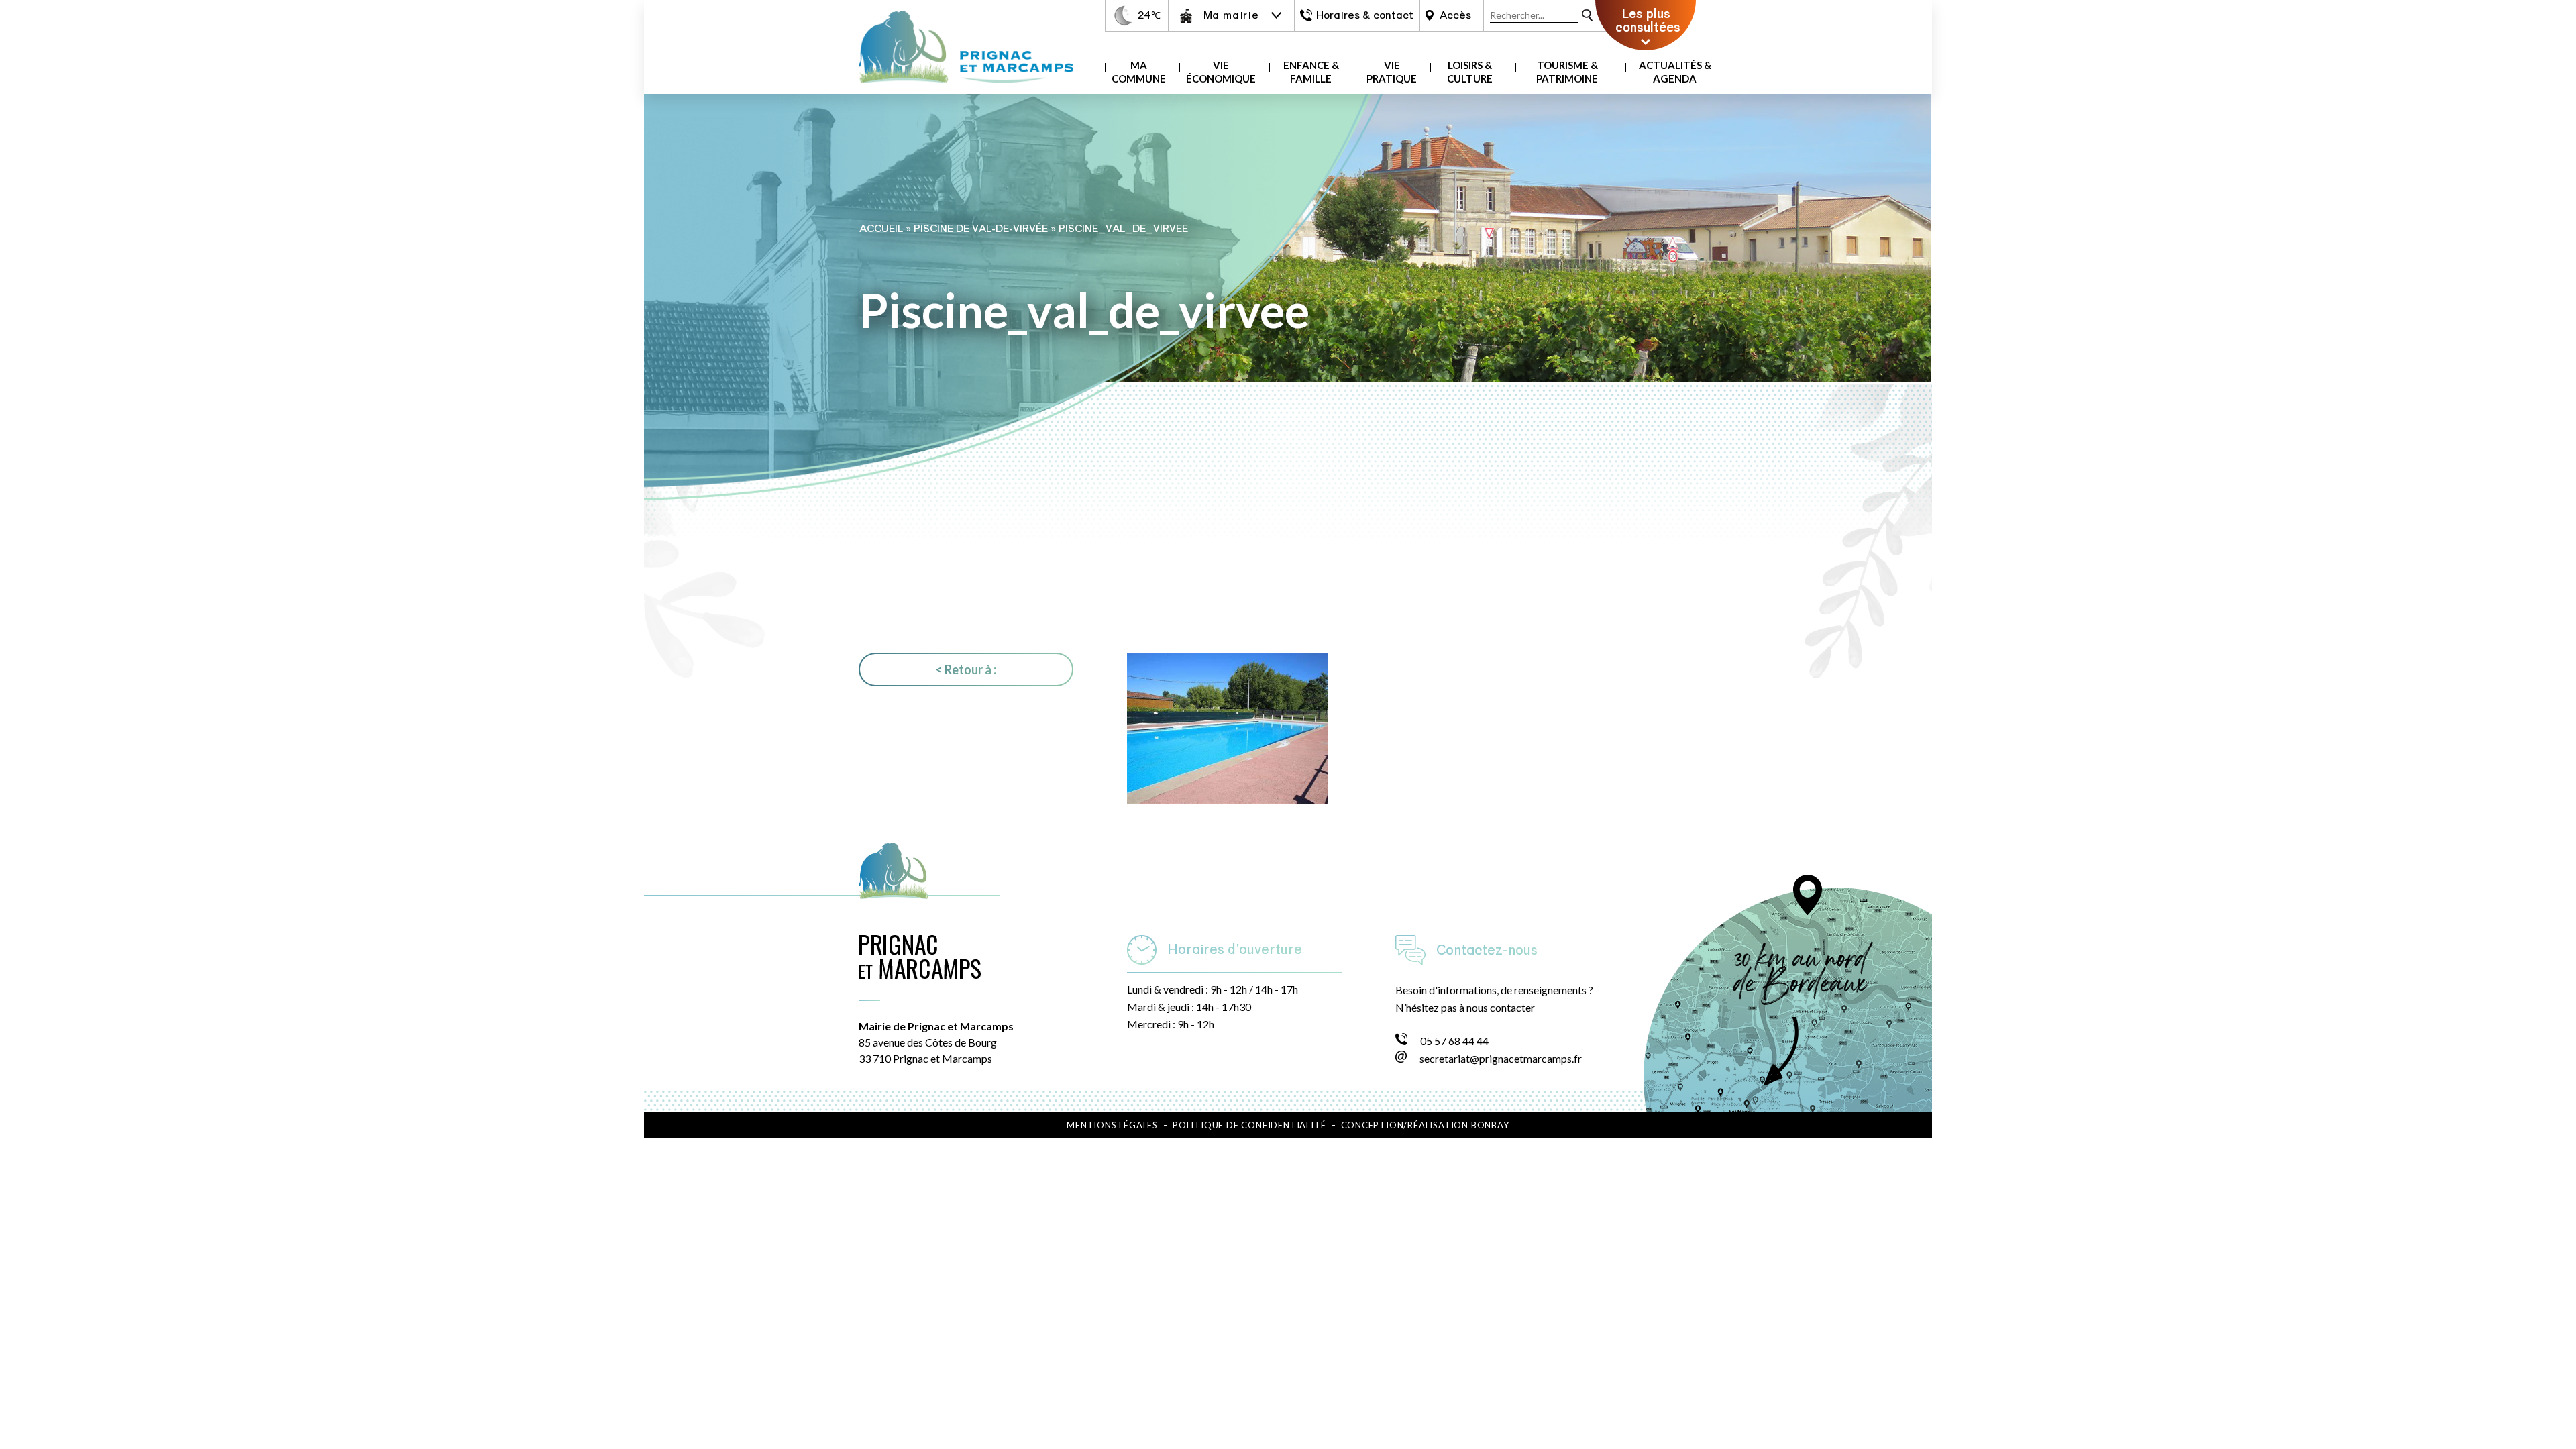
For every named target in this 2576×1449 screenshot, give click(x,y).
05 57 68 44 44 (1454, 1041)
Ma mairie (1231, 15)
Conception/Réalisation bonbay (1425, 1125)
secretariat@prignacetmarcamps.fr (1501, 1058)
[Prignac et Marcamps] (966, 90)
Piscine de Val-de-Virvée (981, 229)
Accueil (881, 229)
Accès (1455, 15)
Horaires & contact (1365, 15)
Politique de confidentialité (1249, 1125)
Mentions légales (1112, 1125)
